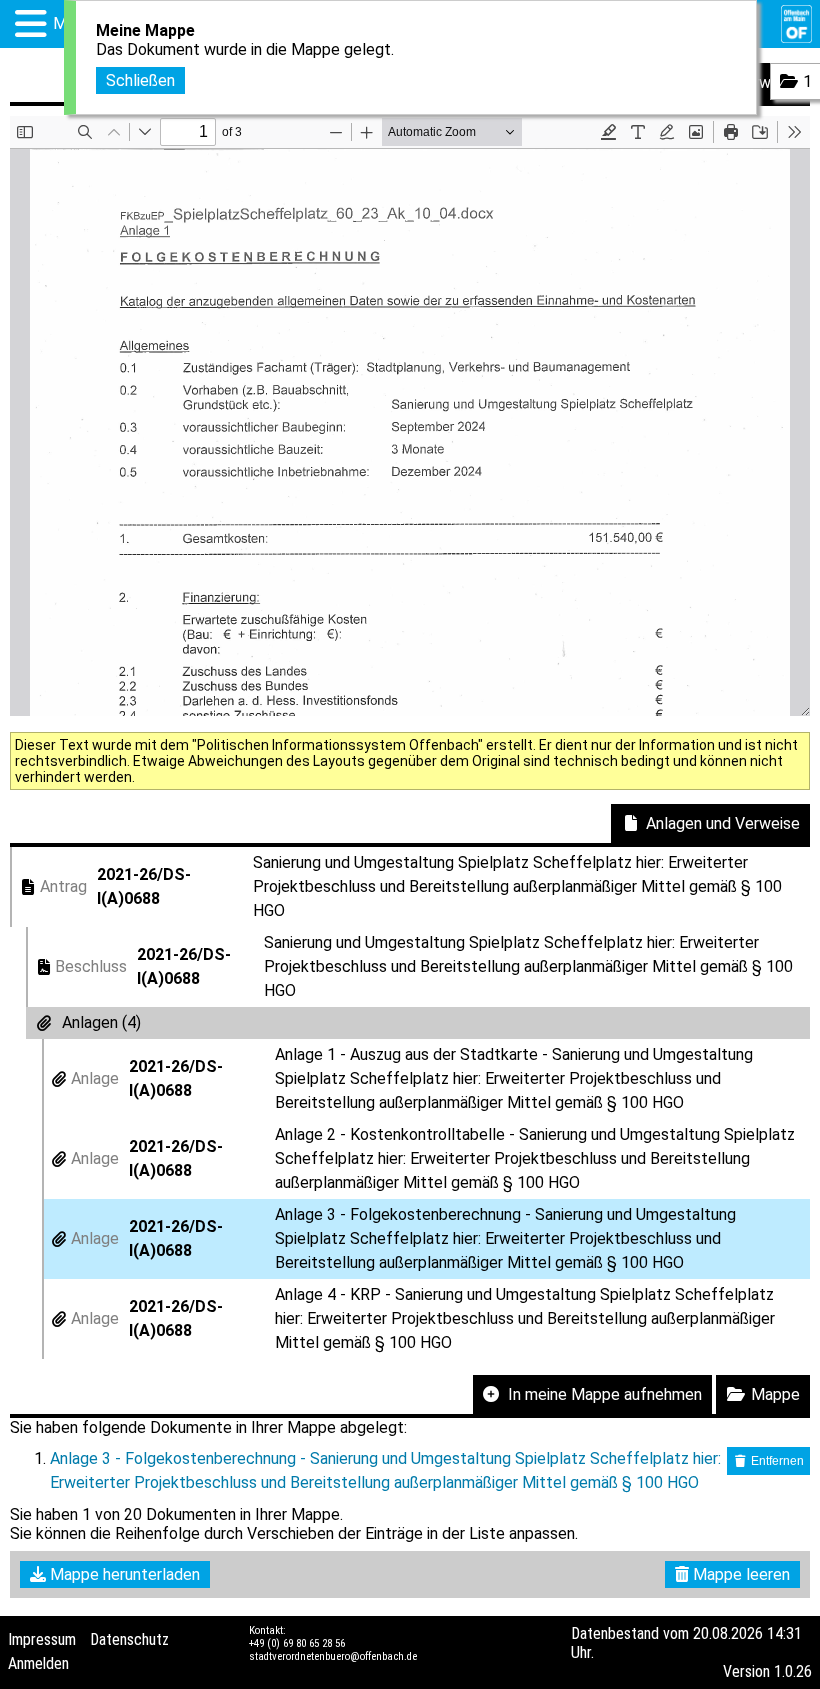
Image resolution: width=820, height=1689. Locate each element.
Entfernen (776, 1461)
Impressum (42, 1639)
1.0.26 (793, 1671)
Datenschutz (129, 1639)
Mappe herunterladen (123, 1574)
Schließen (140, 80)
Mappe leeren (739, 1574)
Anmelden (38, 1663)
